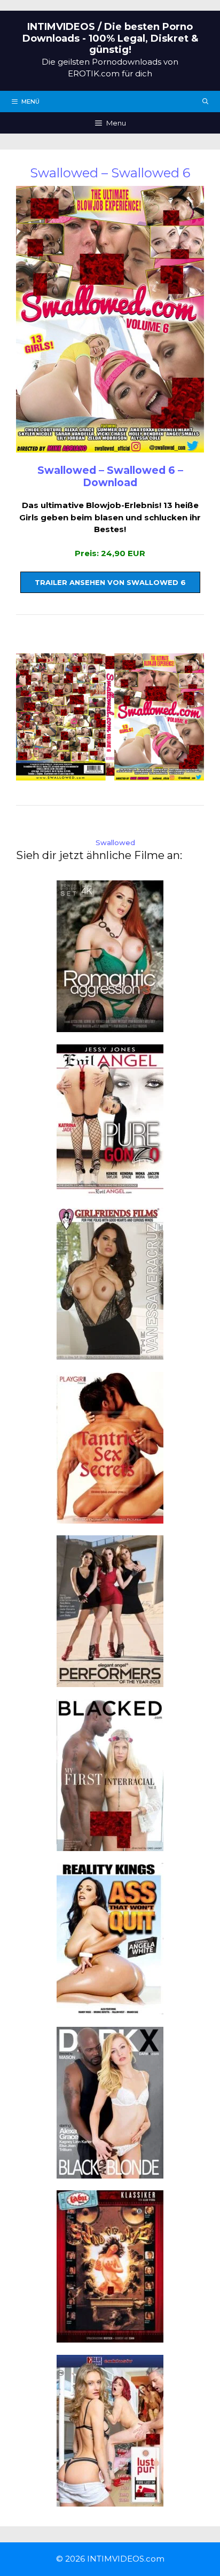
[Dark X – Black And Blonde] (110, 2172)
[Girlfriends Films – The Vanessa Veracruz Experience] (110, 1353)
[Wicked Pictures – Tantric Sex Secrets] (110, 1517)
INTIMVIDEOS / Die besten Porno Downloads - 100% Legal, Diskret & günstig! (110, 38)
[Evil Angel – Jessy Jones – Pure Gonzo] (110, 1189)
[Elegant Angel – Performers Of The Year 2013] (110, 1681)
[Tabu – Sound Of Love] (110, 2336)
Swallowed (115, 842)
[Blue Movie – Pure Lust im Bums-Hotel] (110, 2500)
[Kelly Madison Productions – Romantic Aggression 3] (110, 1026)
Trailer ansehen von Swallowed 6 (110, 582)
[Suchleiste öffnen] (206, 102)
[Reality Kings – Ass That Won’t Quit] (110, 2008)
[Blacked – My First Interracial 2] (110, 1844)
